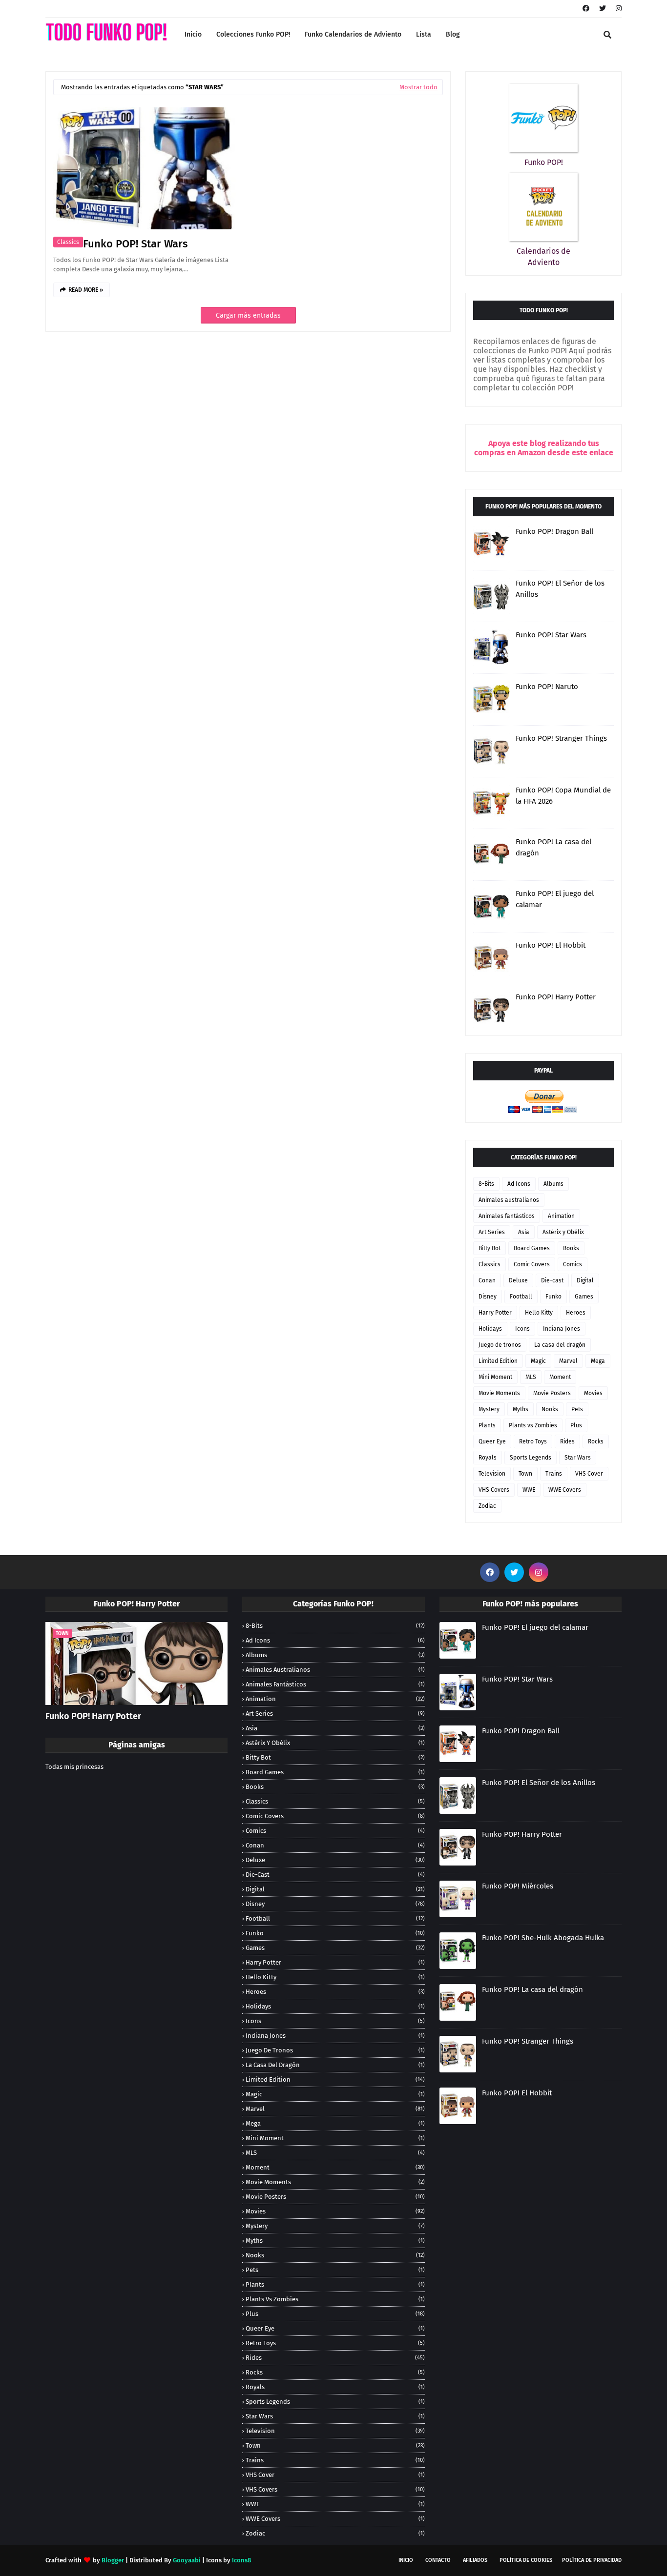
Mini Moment (495, 1377)
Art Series (492, 1232)
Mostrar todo (418, 87)
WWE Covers (565, 1490)
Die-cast (552, 1280)
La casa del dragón (560, 1345)
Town (525, 1474)
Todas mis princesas (74, 1767)
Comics (573, 1264)
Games (584, 1297)
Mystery (489, 1409)
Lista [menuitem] (424, 34)
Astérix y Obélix (563, 1232)
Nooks (550, 1409)
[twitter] (603, 9)
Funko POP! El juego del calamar (555, 899)
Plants (487, 1425)
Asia (524, 1232)
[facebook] (586, 9)
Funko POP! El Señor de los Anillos (560, 589)
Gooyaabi (187, 2560)
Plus (576, 1425)
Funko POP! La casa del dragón (553, 847)
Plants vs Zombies (533, 1425)
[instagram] (617, 9)
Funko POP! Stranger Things (561, 738)
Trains (554, 1474)
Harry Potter (495, 1313)
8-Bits (486, 1184)
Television (492, 1474)
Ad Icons (519, 1184)
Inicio (406, 2560)
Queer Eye (492, 1441)
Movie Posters (552, 1393)
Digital (585, 1280)
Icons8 (241, 2560)
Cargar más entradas (248, 315)
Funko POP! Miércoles (518, 1886)
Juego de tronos (500, 1345)
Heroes (576, 1313)
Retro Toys (533, 1441)
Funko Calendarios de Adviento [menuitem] (353, 34)
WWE (529, 1490)
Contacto (438, 2560)
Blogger (113, 2560)
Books (571, 1248)
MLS (531, 1377)
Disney (488, 1297)
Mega (598, 1361)
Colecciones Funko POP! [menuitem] (253, 34)
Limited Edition (498, 1361)
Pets (577, 1409)
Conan (487, 1280)
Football (521, 1297)
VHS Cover (589, 1474)
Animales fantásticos (507, 1216)
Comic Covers (532, 1264)
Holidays (490, 1329)
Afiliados (475, 2560)
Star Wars (578, 1458)
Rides (567, 1441)
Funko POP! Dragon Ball (554, 531)
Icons (522, 1329)
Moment (560, 1377)
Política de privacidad (592, 2560)
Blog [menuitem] (453, 34)
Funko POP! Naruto (547, 687)
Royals (488, 1458)
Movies (593, 1393)
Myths (521, 1409)
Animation (561, 1216)
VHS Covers (494, 1490)
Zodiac (487, 1506)
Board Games (532, 1248)
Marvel (568, 1361)
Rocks (596, 1441)
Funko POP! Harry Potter (556, 997)
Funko (553, 1297)
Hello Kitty (539, 1313)
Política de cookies (526, 2560)
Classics (68, 242)
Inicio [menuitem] (193, 34)
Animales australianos (509, 1200)
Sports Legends (531, 1458)
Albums (553, 1184)
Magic (538, 1361)
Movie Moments (499, 1393)
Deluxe (518, 1280)
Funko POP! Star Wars (135, 244)
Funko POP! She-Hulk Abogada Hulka (543, 1938)
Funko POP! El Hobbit (551, 945)
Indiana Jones (562, 1329)
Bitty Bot (490, 1248)
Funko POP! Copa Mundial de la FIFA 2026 (563, 796)
